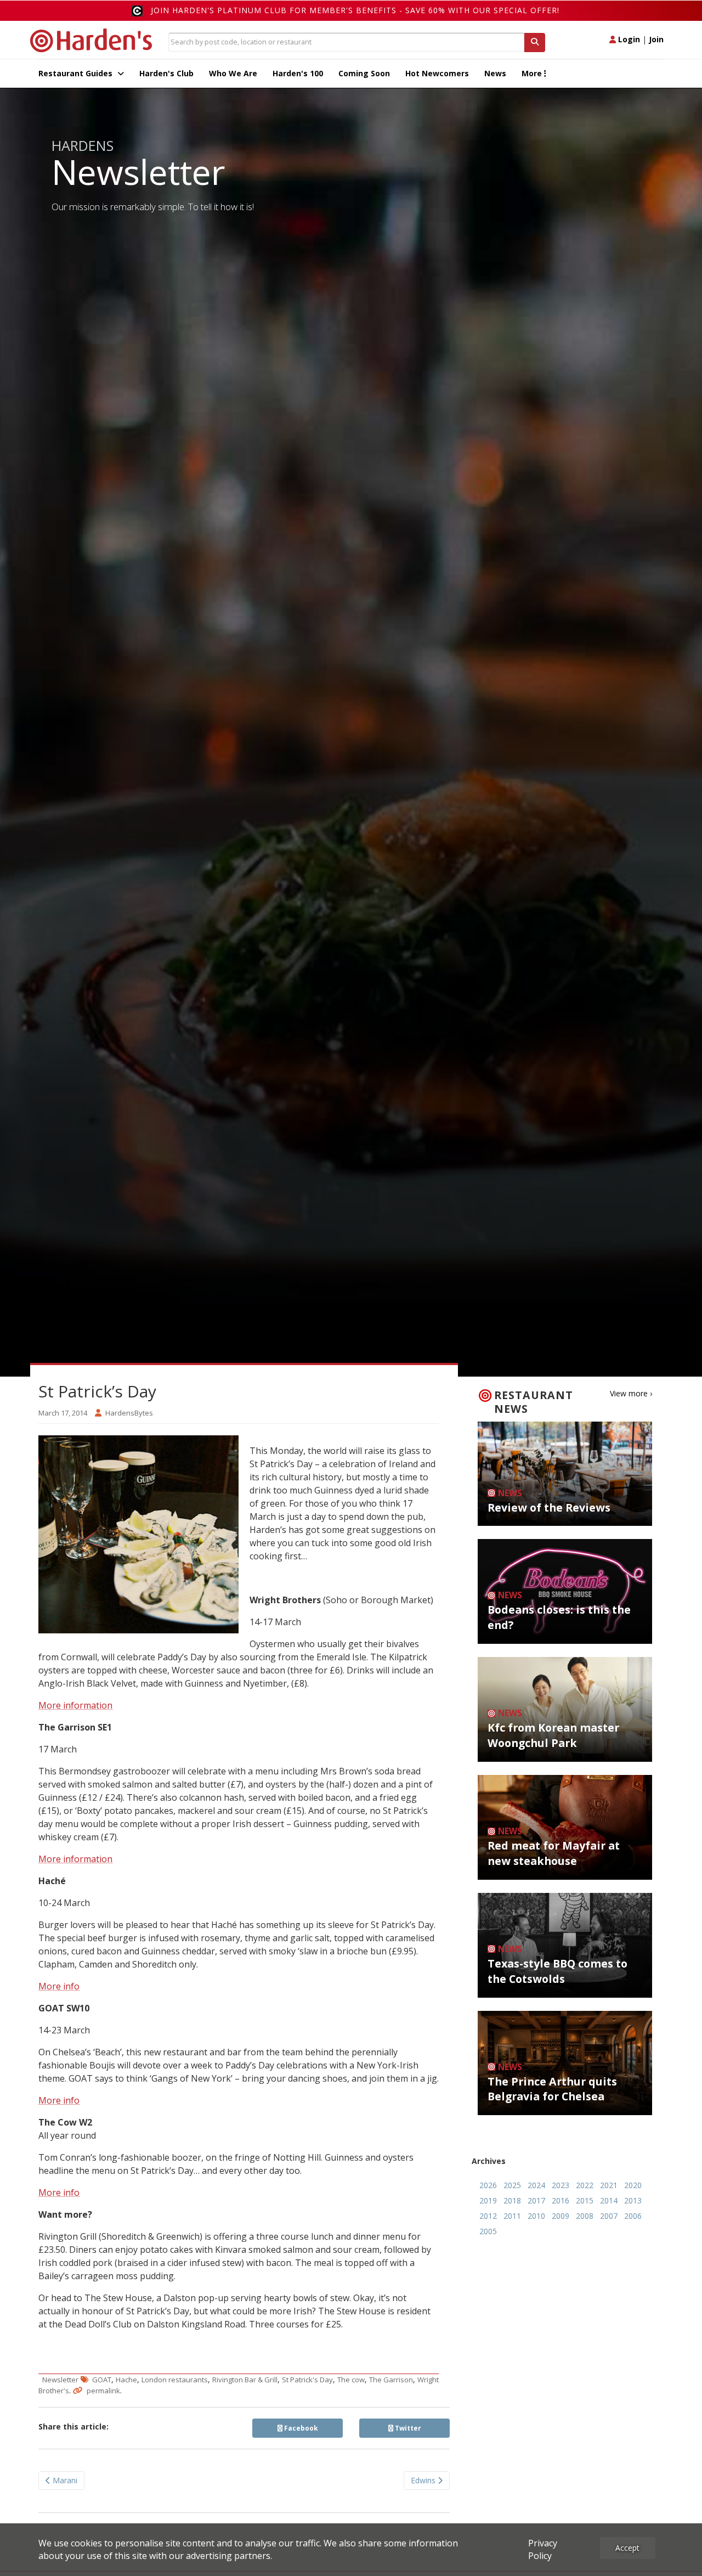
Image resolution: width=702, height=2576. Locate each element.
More (533, 73)
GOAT (102, 2380)
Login (628, 39)
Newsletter (60, 2380)
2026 (488, 2185)
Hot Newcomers (437, 73)
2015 (585, 2200)
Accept (627, 2548)
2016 (561, 2200)
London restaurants (175, 2380)
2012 (488, 2216)
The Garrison (391, 2380)
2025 (512, 2185)
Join (656, 39)
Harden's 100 (298, 73)
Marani (64, 2480)
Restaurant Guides (77, 73)
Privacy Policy (543, 2549)
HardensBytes (129, 1413)
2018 (512, 2200)
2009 (561, 2216)
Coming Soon (364, 73)
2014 (609, 2200)
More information (75, 1705)
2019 (488, 2200)
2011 (512, 2216)
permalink (103, 2391)
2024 (536, 2185)
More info (59, 1986)
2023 (561, 2185)
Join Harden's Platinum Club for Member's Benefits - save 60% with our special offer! (355, 10)
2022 (585, 2185)
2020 (633, 2185)
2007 (609, 2216)
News (495, 73)
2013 (633, 2200)
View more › (631, 1393)
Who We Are (233, 73)
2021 (609, 2185)
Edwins (424, 2480)
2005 (488, 2231)
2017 (536, 2200)
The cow (351, 2380)
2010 (536, 2216)
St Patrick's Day (307, 2380)
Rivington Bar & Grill (245, 2380)
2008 (585, 2216)
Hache (126, 2380)
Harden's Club (166, 73)
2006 (633, 2216)
